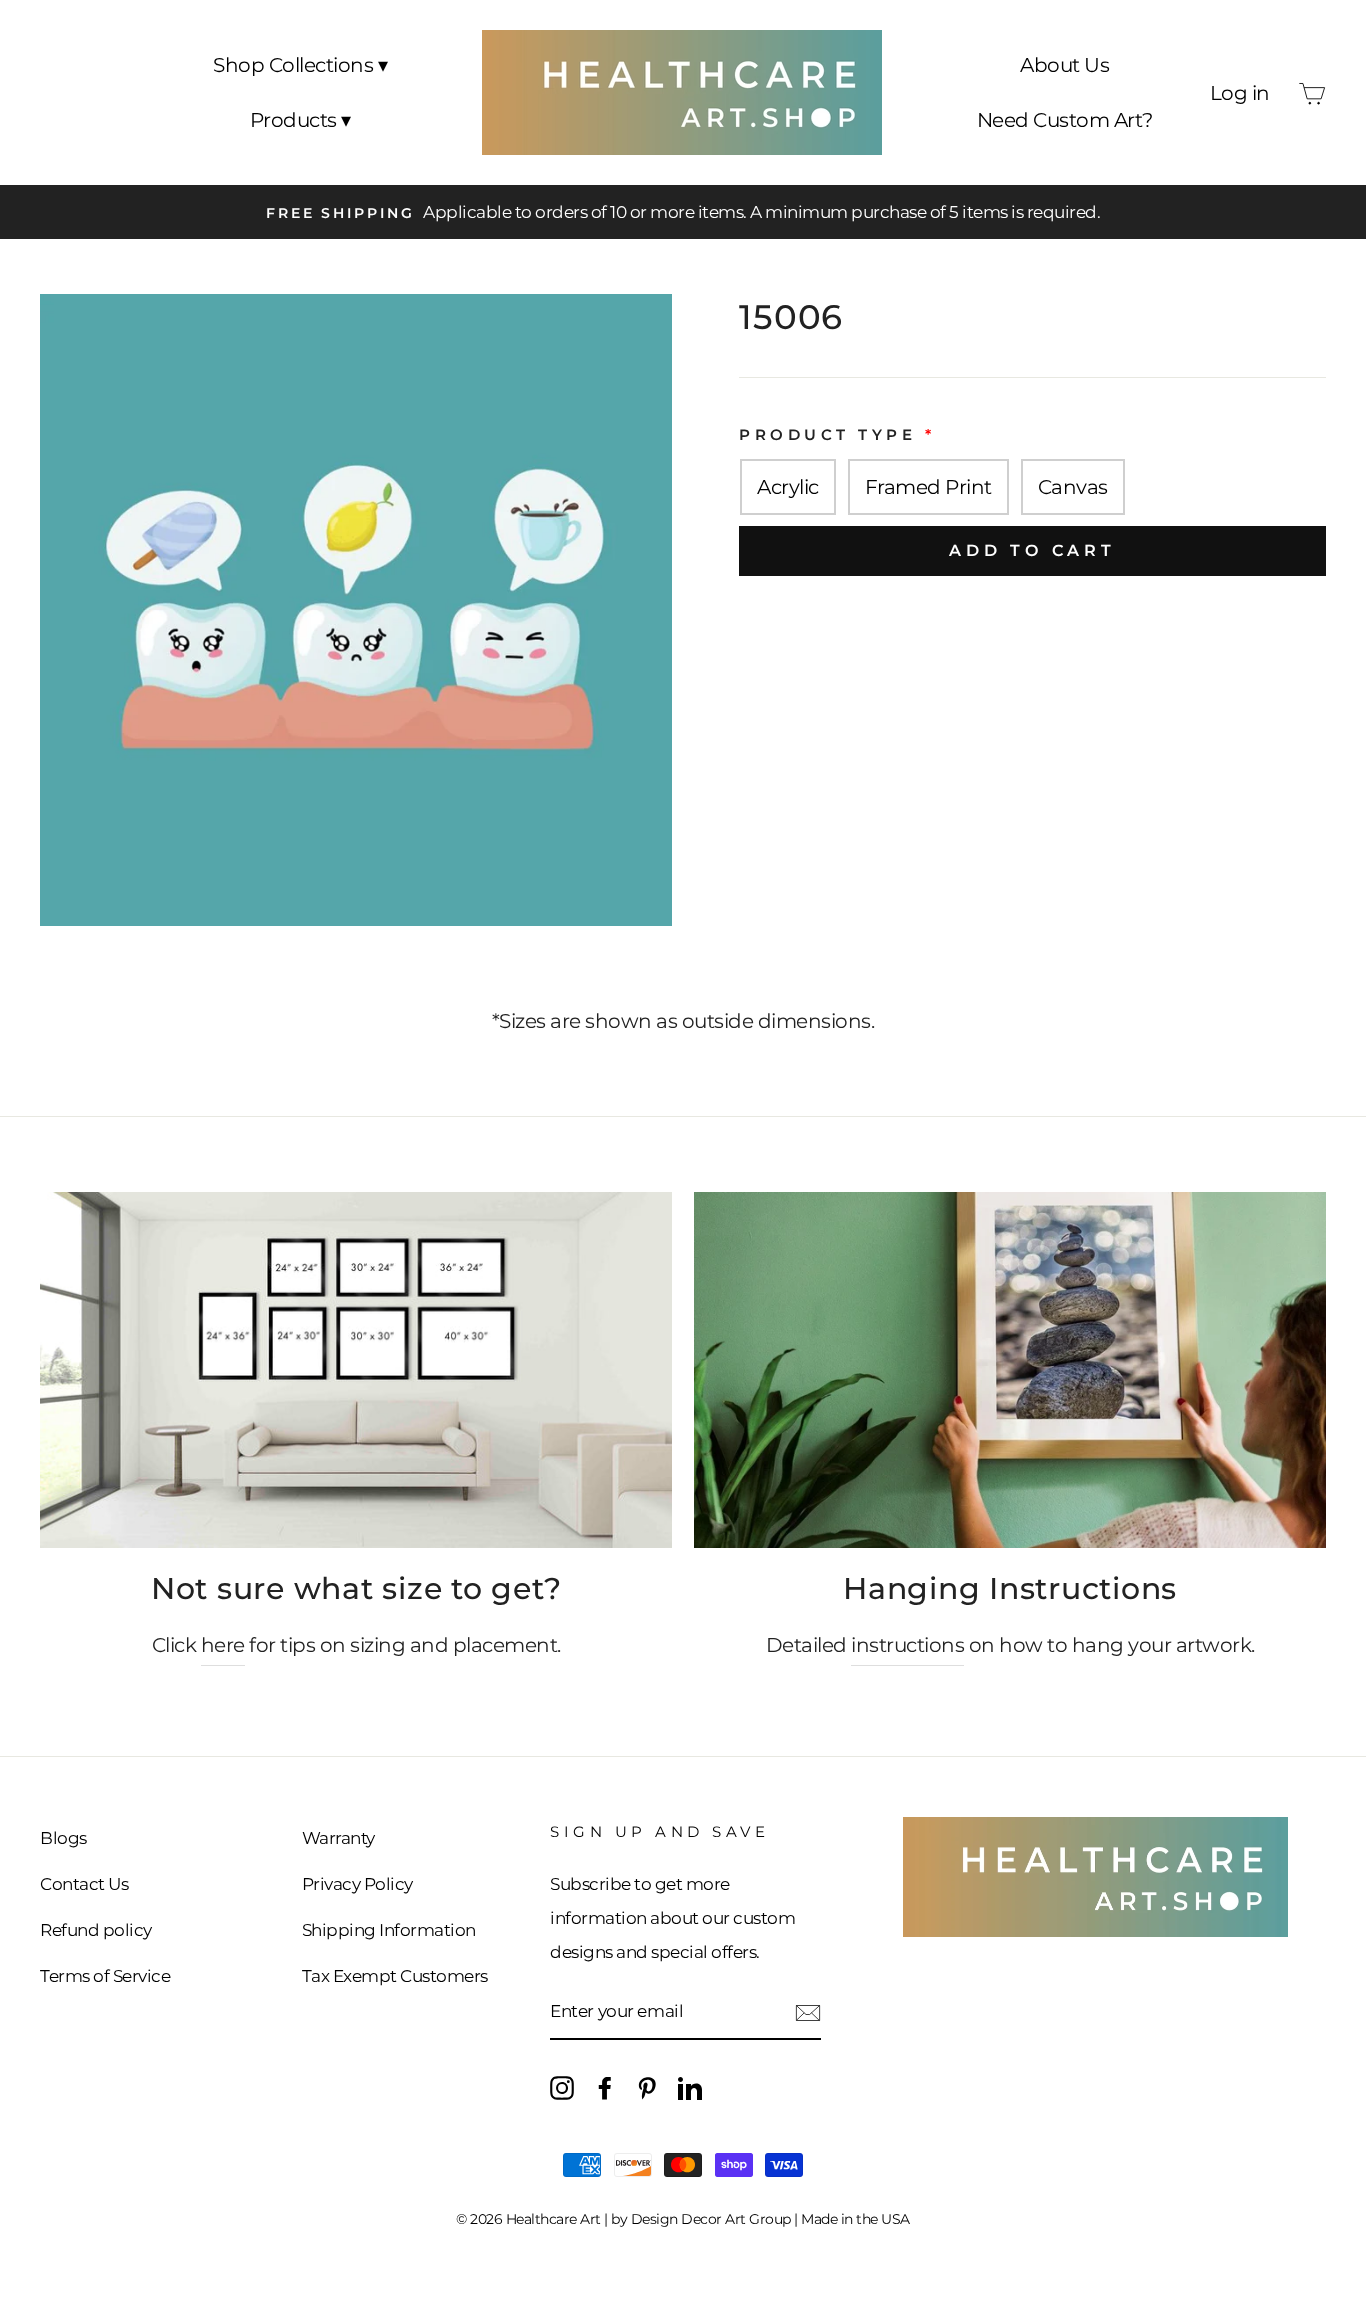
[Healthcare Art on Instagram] (562, 2087)
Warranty (338, 1838)
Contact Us (84, 1884)
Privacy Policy (357, 1884)
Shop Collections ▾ (300, 65)
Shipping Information (389, 1930)
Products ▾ (300, 120)
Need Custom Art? (1065, 120)
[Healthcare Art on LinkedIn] (690, 2087)
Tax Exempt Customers (395, 1976)
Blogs (63, 1838)
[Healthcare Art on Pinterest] (647, 2087)
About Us (1064, 65)
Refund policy (96, 1930)
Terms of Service (105, 1976)
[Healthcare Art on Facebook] (605, 2087)
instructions (907, 1645)
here (223, 1645)
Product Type (827, 434)
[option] (683, 212)
